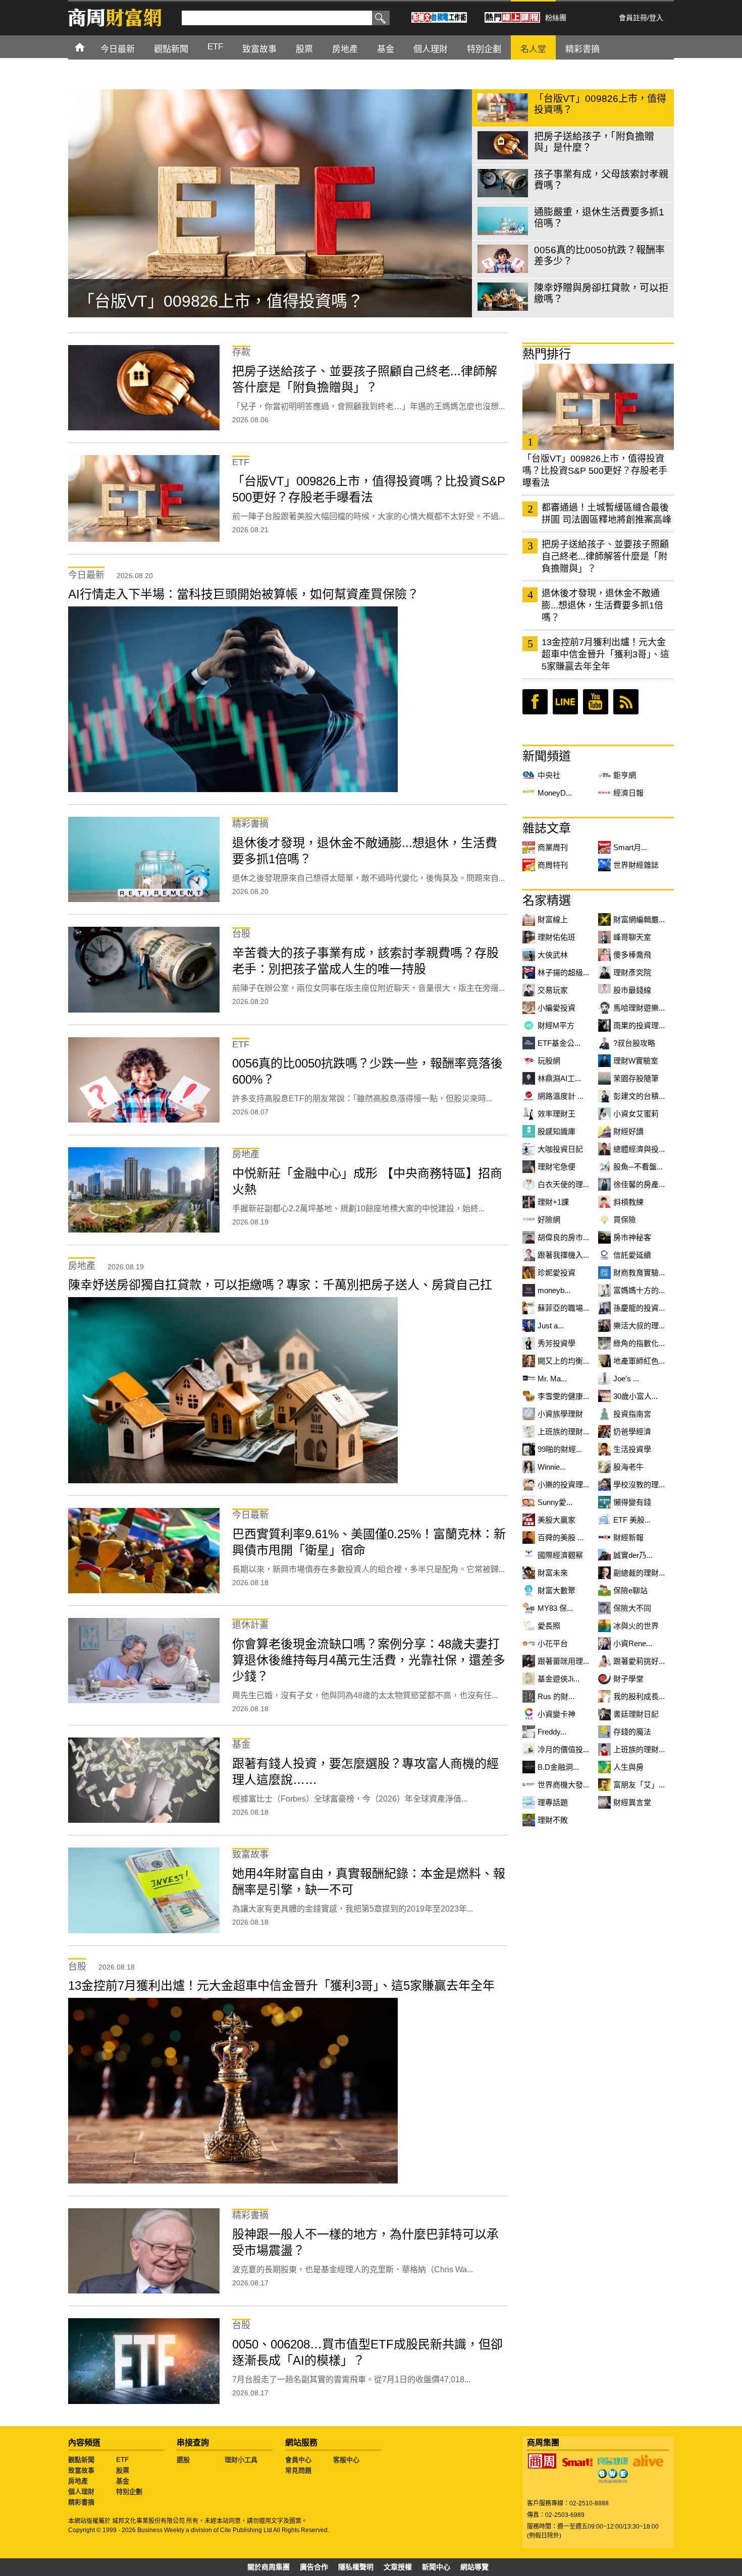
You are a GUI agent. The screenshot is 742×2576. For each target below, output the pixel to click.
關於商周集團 (269, 2567)
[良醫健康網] (613, 2461)
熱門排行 (547, 354)
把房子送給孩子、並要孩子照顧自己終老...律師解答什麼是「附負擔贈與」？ (605, 556)
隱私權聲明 (356, 2567)
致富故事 (81, 2470)
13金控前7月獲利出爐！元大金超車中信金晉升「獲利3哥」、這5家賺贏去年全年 (605, 654)
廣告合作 (314, 2567)
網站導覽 (474, 2567)
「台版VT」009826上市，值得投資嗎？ (221, 301)
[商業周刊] (542, 2461)
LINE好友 (565, 702)
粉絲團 (556, 18)
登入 (656, 18)
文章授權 (398, 2567)
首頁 (89, 47)
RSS (626, 702)
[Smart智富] (577, 2462)
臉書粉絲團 (535, 702)
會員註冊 (633, 18)
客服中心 (346, 2460)
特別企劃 (129, 2491)
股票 (123, 2470)
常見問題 (298, 2470)
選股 (183, 2460)
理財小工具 (241, 2460)
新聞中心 (436, 2567)
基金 (123, 2481)
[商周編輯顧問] (613, 2476)
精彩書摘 (81, 2502)
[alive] (648, 2461)
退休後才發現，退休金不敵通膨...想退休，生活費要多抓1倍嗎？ (602, 605)
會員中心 (298, 2460)
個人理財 (81, 2491)
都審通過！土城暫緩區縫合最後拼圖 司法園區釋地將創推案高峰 (606, 514)
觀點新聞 (81, 2460)
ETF (122, 2460)
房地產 (78, 2481)
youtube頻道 (596, 702)
